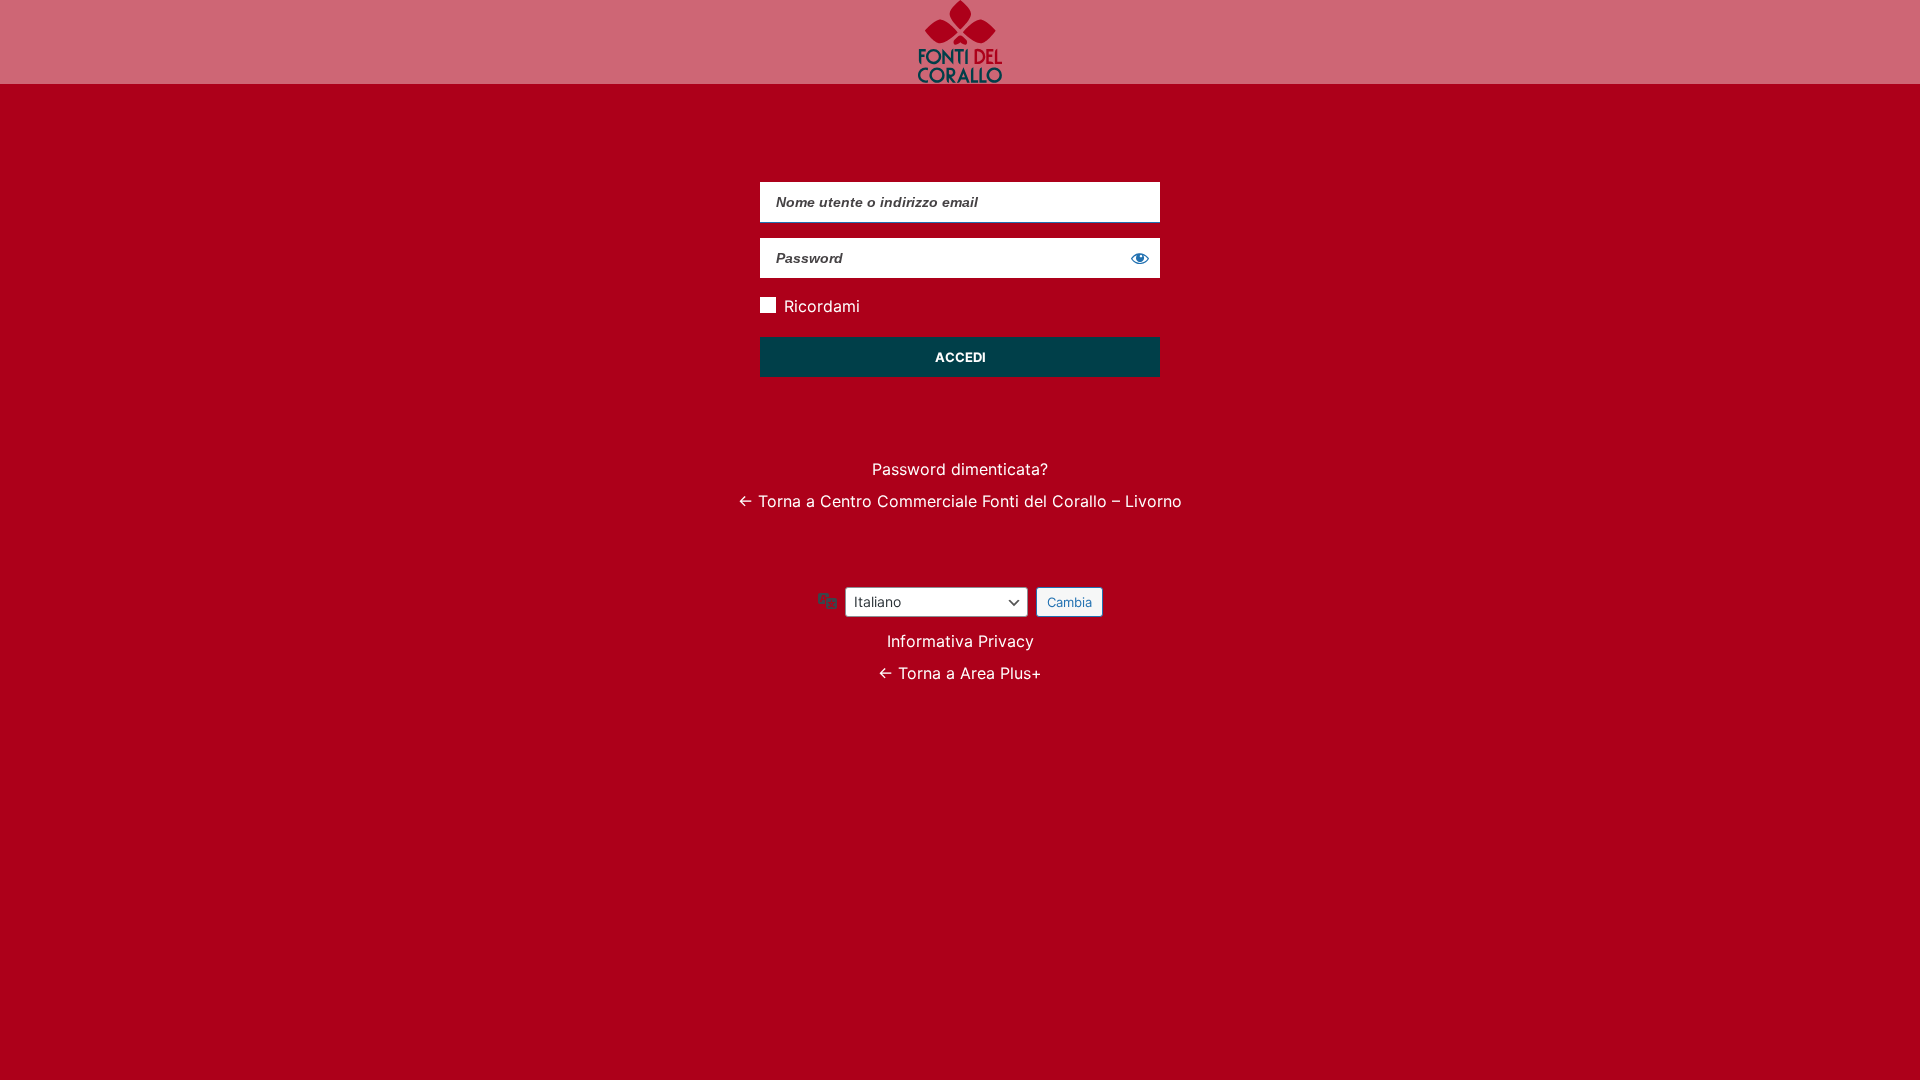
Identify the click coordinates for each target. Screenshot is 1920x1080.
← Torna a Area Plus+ (960, 673)
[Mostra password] (1140, 258)
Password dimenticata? (960, 469)
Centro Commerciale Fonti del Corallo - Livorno (960, 42)
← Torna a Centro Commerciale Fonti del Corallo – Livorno (960, 501)
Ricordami (822, 306)
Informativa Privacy (960, 641)
